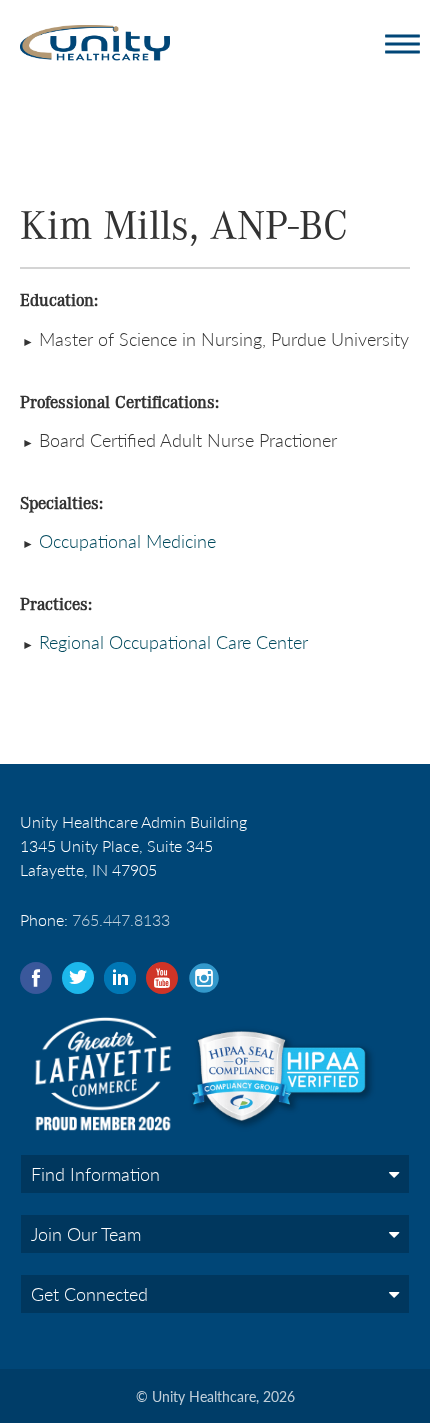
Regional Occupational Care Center (173, 641)
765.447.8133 (121, 919)
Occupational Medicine (125, 540)
